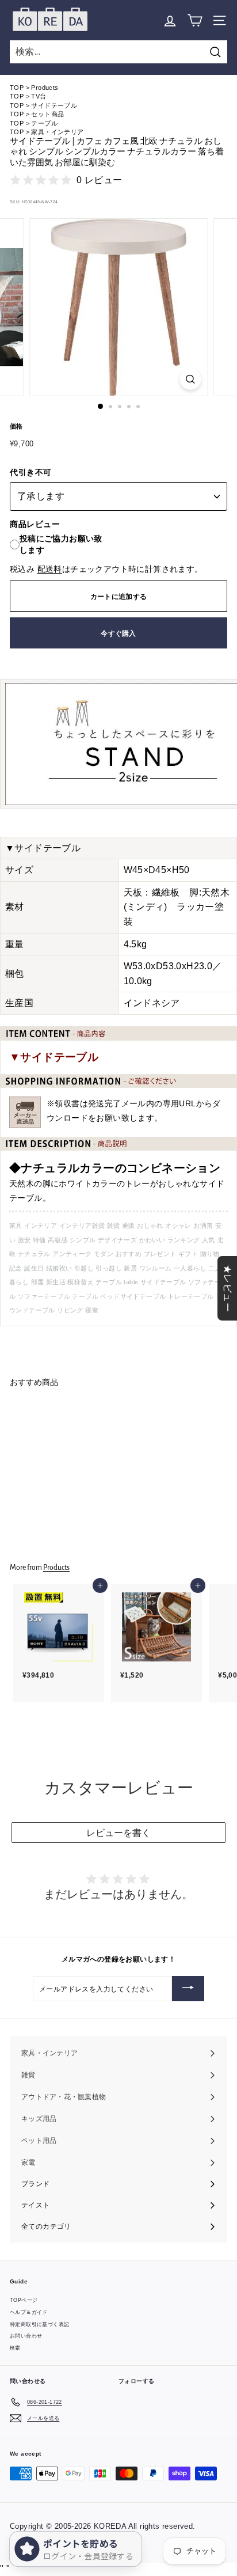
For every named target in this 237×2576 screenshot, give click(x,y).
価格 (16, 426)
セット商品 (47, 114)
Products (45, 88)
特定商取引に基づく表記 (39, 2324)
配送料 (50, 569)
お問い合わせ (26, 2336)
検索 (15, 2348)
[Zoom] (191, 379)
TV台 (39, 96)
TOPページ (24, 2300)
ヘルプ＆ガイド (29, 2312)
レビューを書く (118, 1833)
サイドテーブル (54, 105)
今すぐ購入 (118, 633)
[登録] (188, 1989)
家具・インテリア (57, 132)
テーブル (44, 123)
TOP (17, 88)
